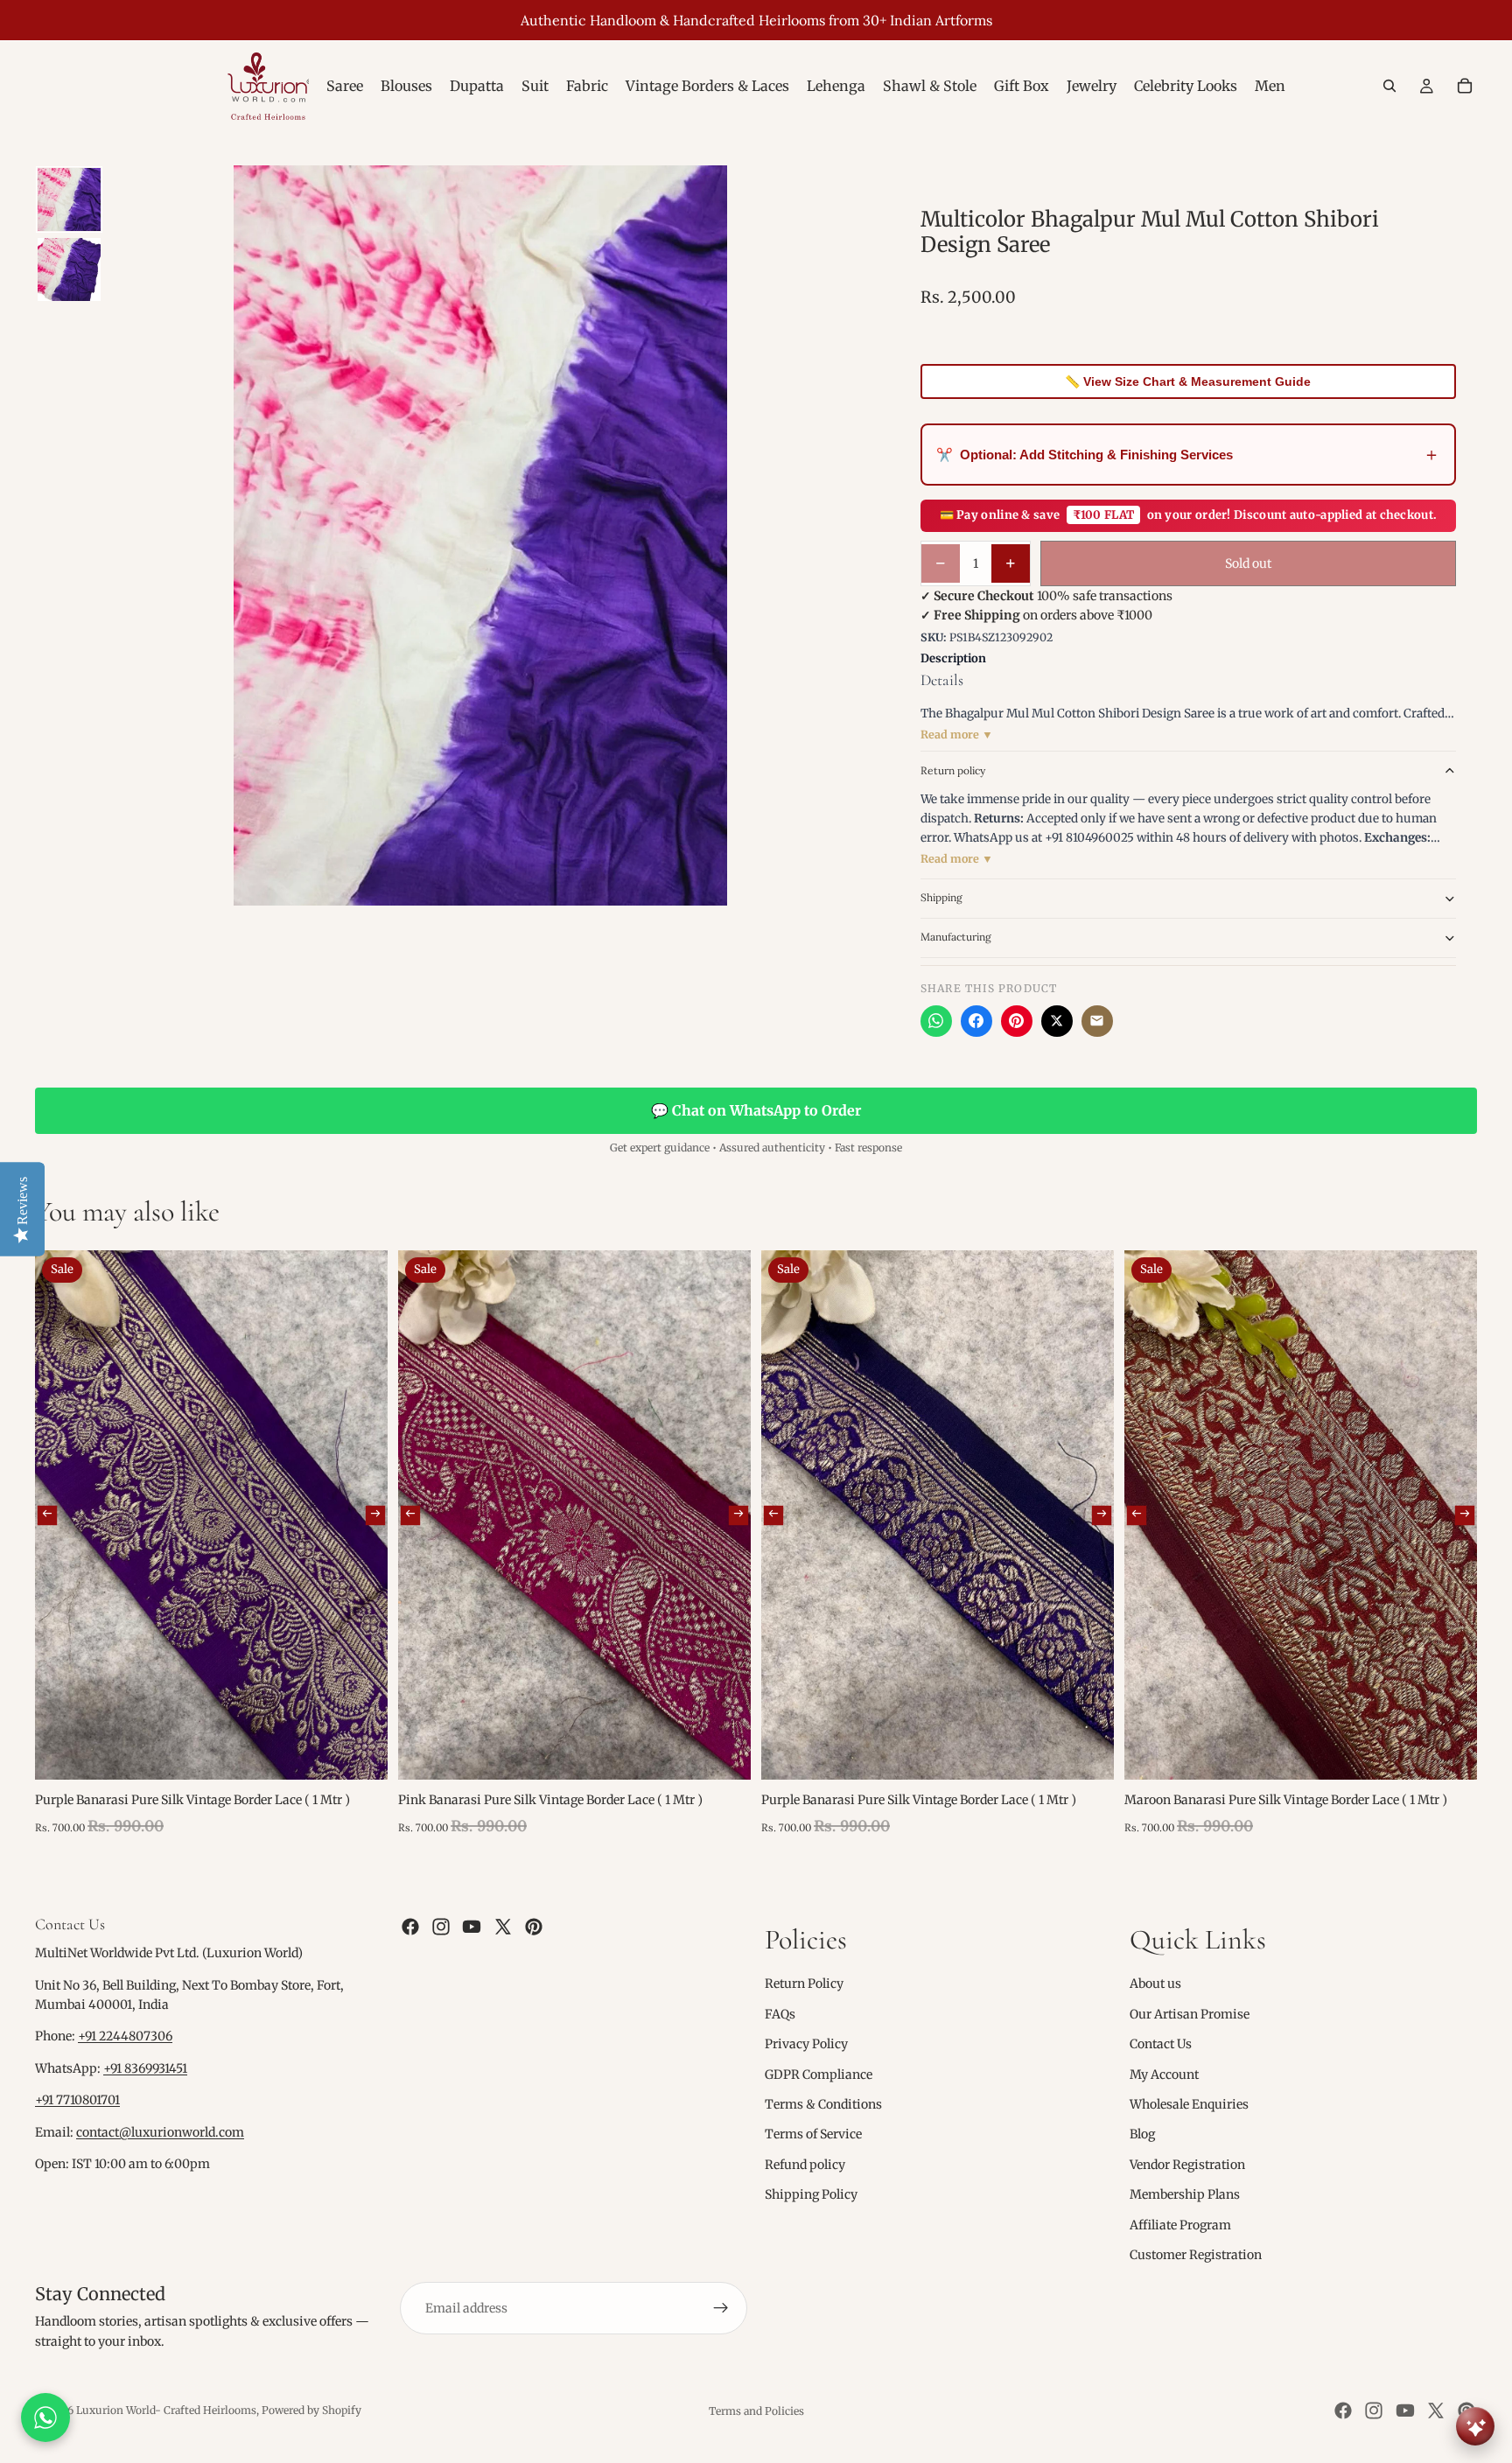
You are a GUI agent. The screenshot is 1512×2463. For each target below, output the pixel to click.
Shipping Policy (811, 2194)
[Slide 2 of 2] (69, 269)
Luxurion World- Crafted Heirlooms (166, 2410)
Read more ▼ (957, 735)
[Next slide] (375, 1515)
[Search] (1389, 86)
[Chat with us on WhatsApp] (45, 2418)
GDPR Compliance (819, 2074)
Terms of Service (813, 2134)
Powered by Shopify (311, 2410)
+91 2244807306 (125, 2036)
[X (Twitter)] (1057, 1021)
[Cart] (1465, 86)
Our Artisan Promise (1190, 2014)
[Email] (1097, 1021)
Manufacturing (956, 937)
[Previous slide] (47, 1515)
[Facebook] (976, 1021)
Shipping (941, 897)
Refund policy (805, 2165)
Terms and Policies (756, 2411)
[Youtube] (472, 1927)
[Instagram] (441, 1927)
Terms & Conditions (823, 2104)
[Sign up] (721, 2308)
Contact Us (1161, 2044)
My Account (1164, 2074)
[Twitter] (503, 1927)
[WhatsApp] (936, 1021)
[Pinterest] (1017, 1021)
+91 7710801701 (77, 2100)
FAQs (780, 2014)
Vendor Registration (1187, 2165)
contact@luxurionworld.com (160, 2132)
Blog (1142, 2134)
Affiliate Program (1180, 2224)
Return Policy (804, 1984)
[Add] (360, 1753)
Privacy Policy (806, 2044)
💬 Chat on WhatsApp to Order (756, 1110)
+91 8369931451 (145, 2068)
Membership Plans (1185, 2194)
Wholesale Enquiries (1189, 2104)
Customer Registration (1196, 2255)
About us (1155, 1984)
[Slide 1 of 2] (69, 199)
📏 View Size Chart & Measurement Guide (1188, 381)
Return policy (953, 770)
